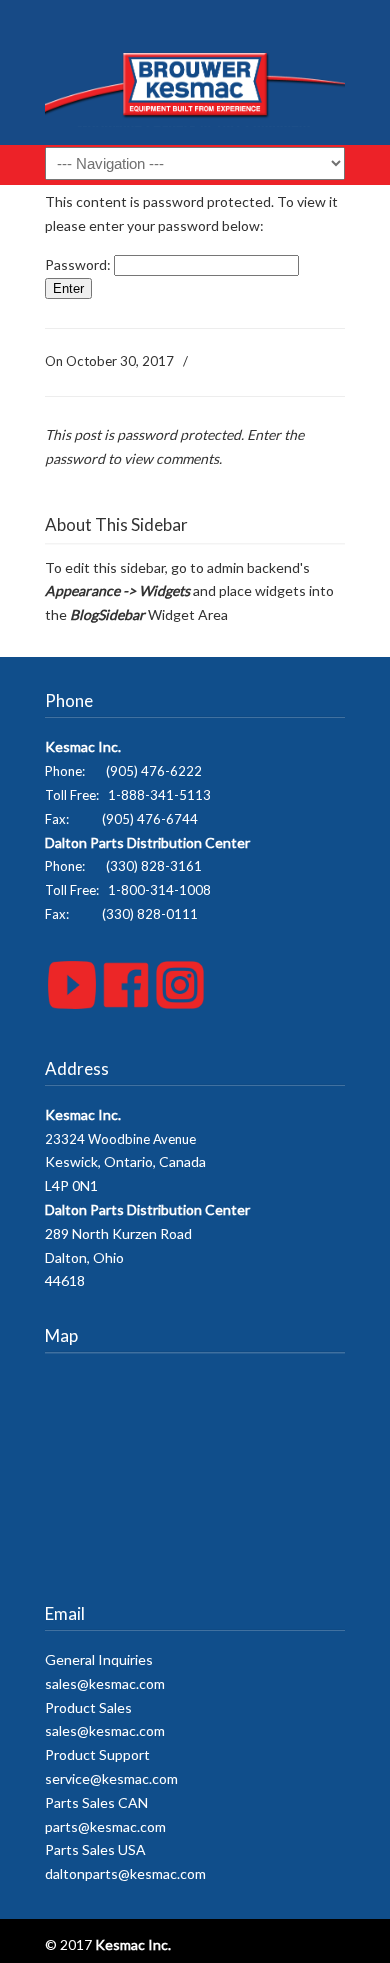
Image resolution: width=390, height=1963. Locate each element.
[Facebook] (126, 1003)
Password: (79, 264)
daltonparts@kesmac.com (125, 1873)
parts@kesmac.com (105, 1826)
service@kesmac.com (111, 1778)
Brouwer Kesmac (195, 80)
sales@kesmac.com (105, 1683)
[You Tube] (72, 1003)
